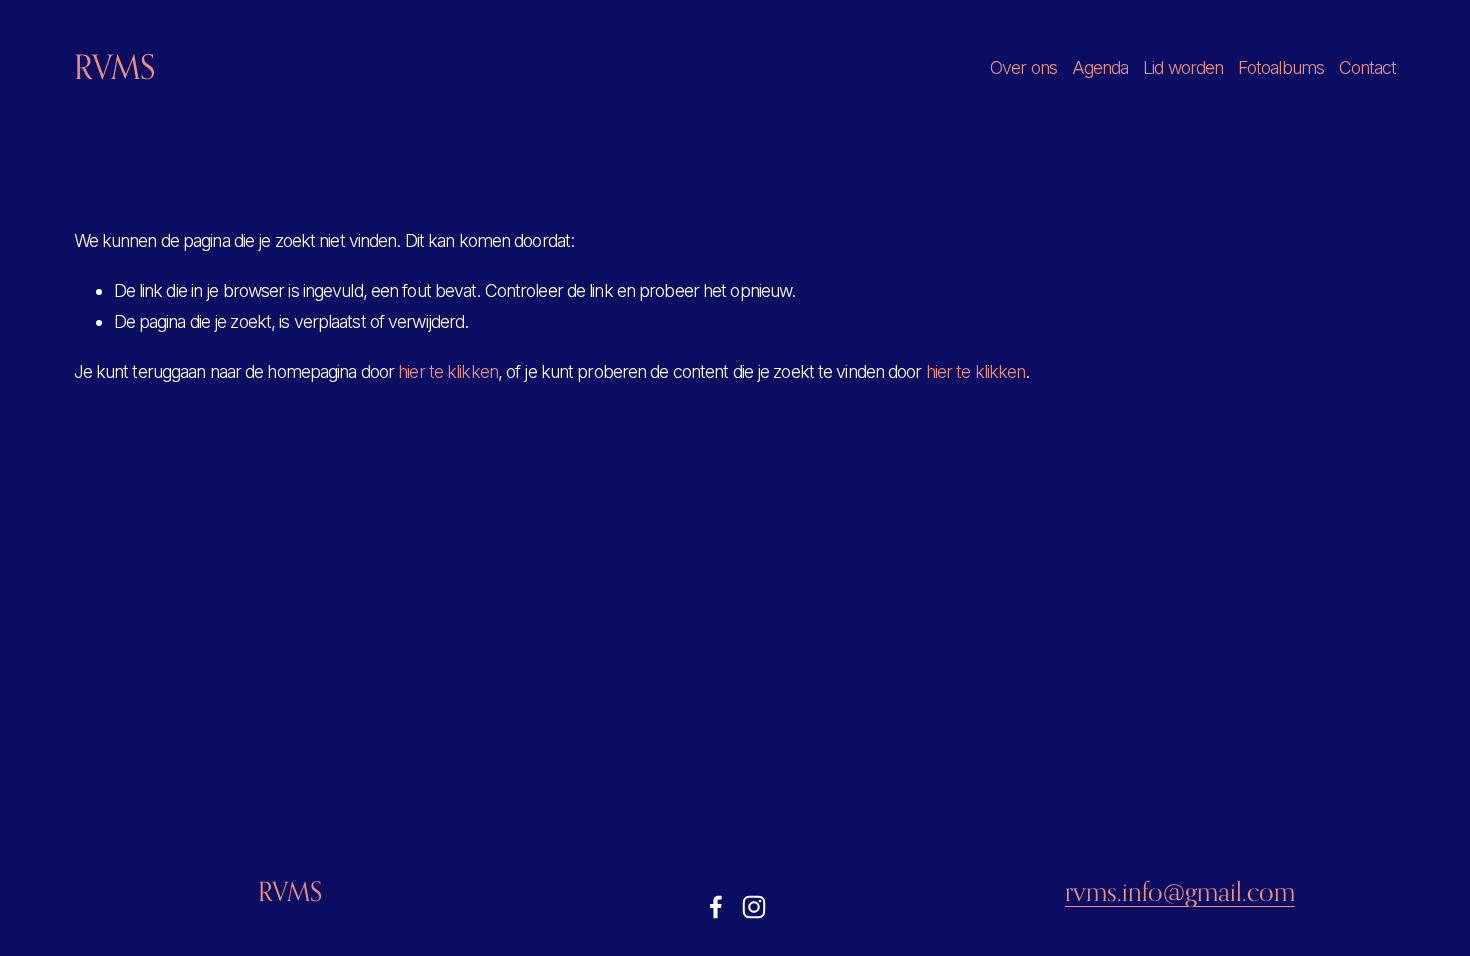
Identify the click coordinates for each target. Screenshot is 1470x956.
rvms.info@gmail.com (1180, 891)
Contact (1368, 67)
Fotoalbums (1281, 67)
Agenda (1100, 67)
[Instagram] (754, 907)
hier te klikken (448, 371)
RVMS (114, 67)
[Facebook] (716, 907)
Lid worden (1183, 67)
